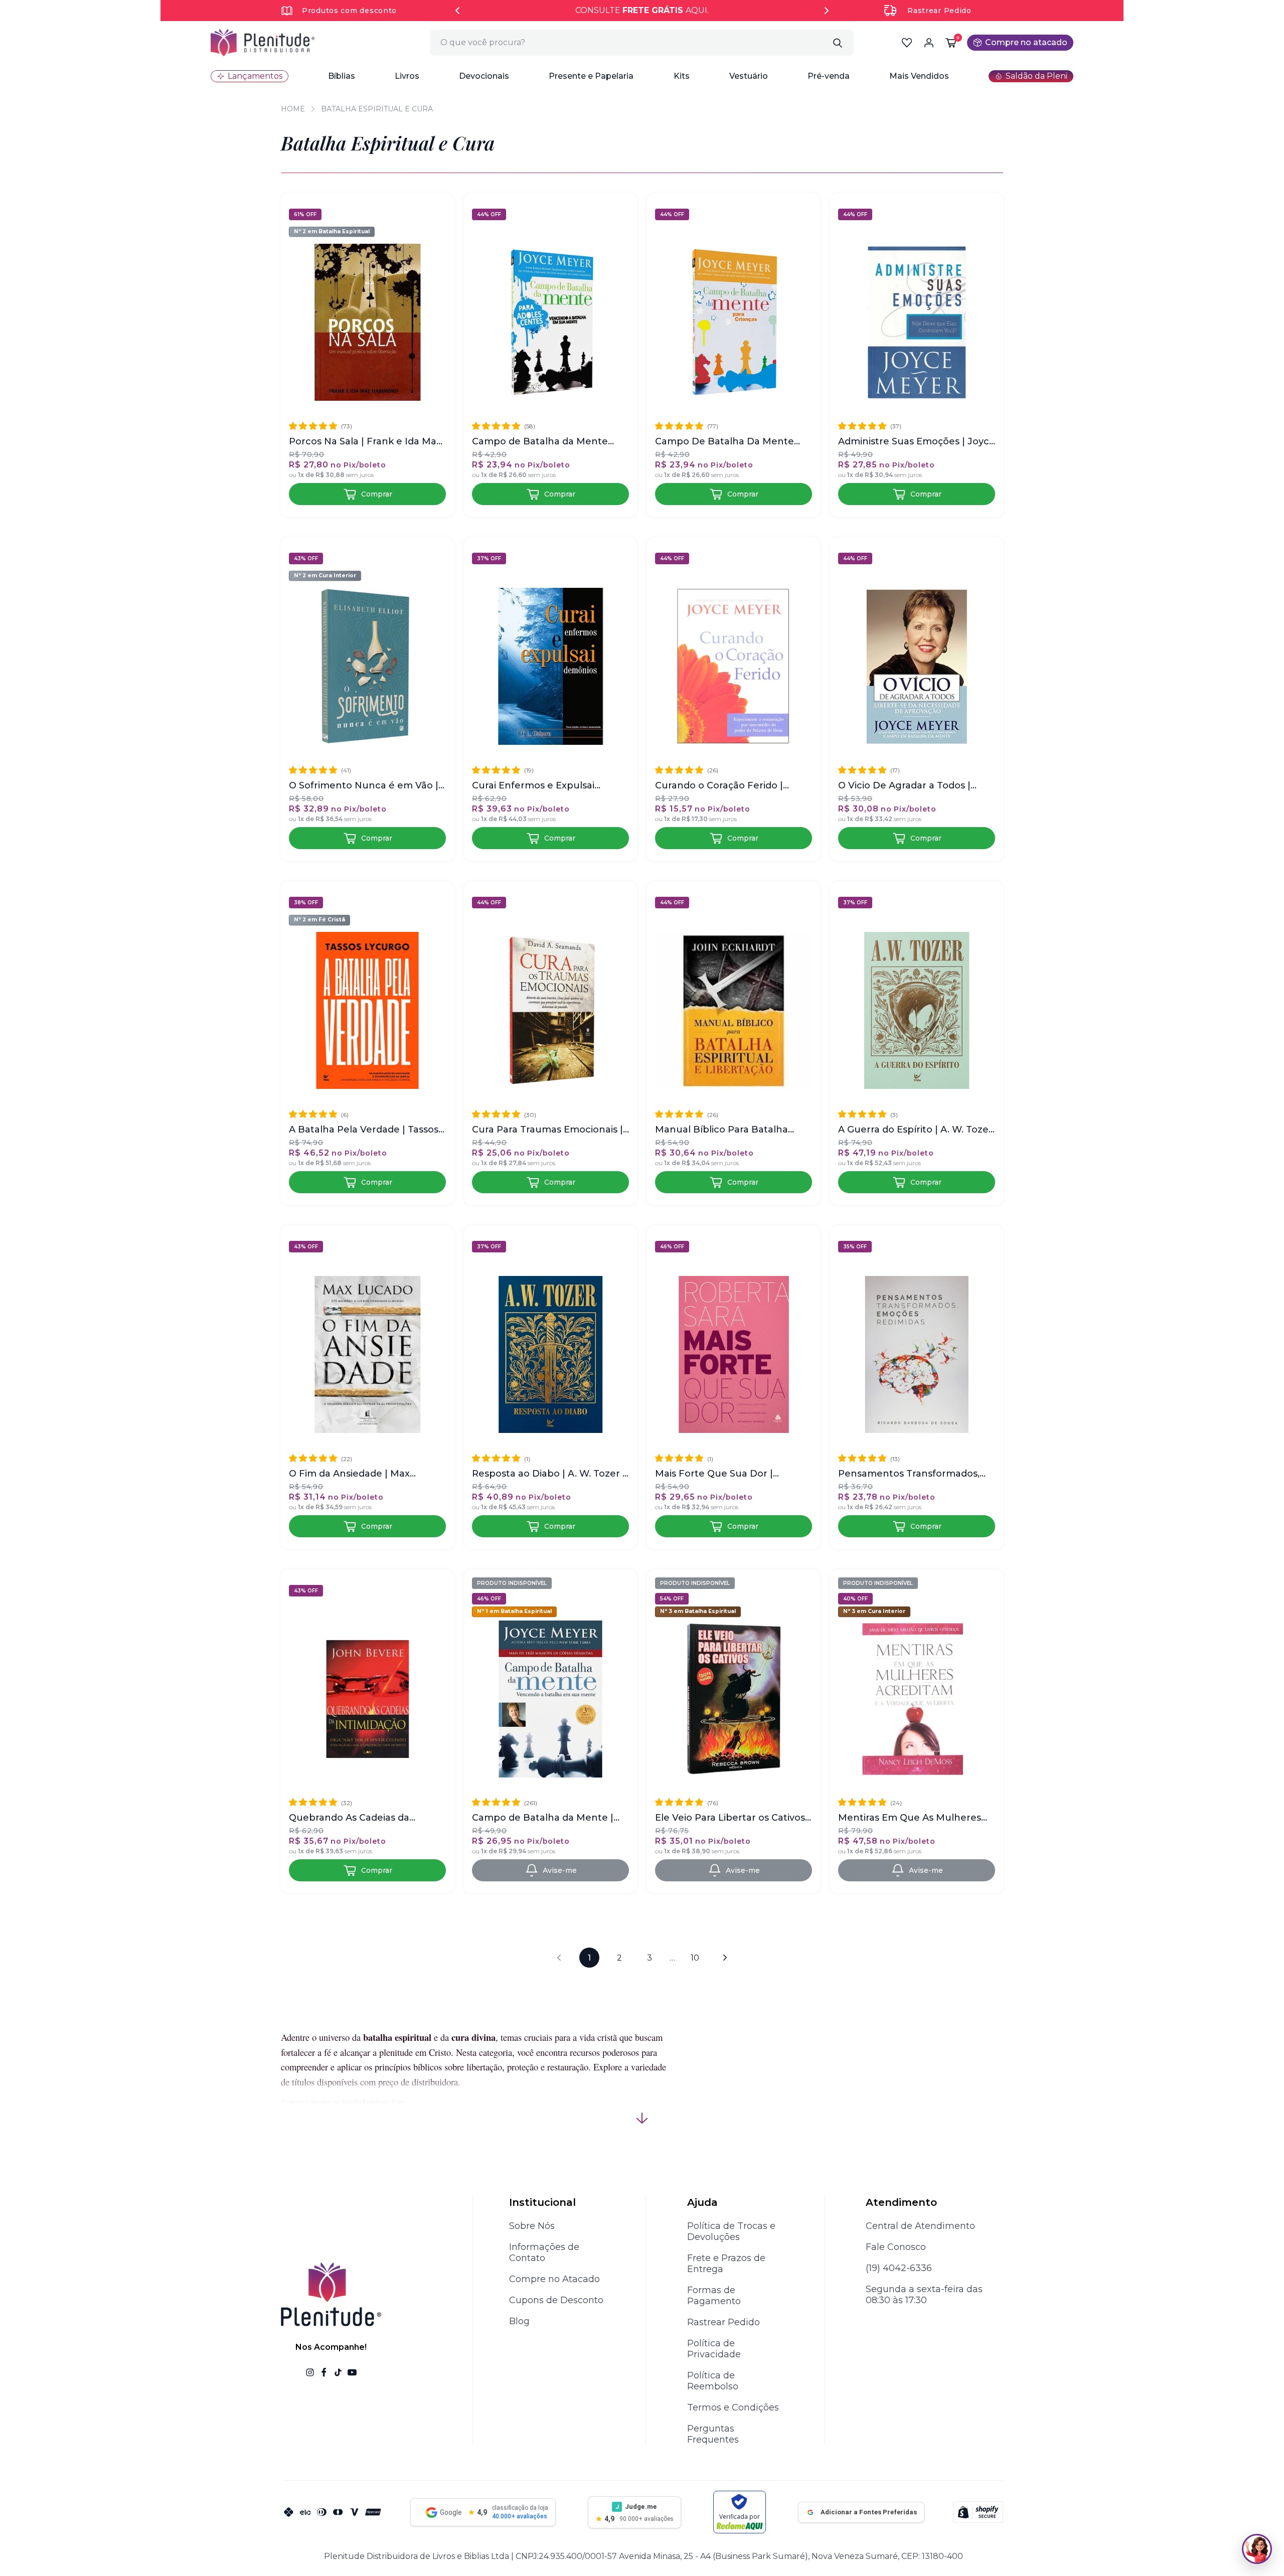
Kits (682, 76)
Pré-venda (829, 76)
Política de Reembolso (713, 2381)
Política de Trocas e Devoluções (731, 2231)
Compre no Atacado (554, 2279)
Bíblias (342, 76)
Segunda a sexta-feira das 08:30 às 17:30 (924, 2295)
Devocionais (484, 76)
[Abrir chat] (1257, 2549)
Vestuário (749, 76)
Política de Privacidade (714, 2349)
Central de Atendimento (920, 2226)
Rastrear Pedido (939, 11)
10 (695, 1958)
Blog (519, 2321)
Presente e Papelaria (591, 76)
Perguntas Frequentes (713, 2434)
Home (293, 109)
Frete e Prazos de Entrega (726, 2264)
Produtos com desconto (349, 11)
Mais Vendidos (919, 76)
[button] (342, 76)
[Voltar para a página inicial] (263, 43)
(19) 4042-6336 (899, 2268)
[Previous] (457, 11)
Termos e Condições (733, 2407)
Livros (407, 76)
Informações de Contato (544, 2252)
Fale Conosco (896, 2247)
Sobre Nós (532, 2226)
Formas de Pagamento (714, 2296)
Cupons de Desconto (556, 2300)
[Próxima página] (725, 1958)
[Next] (827, 11)
